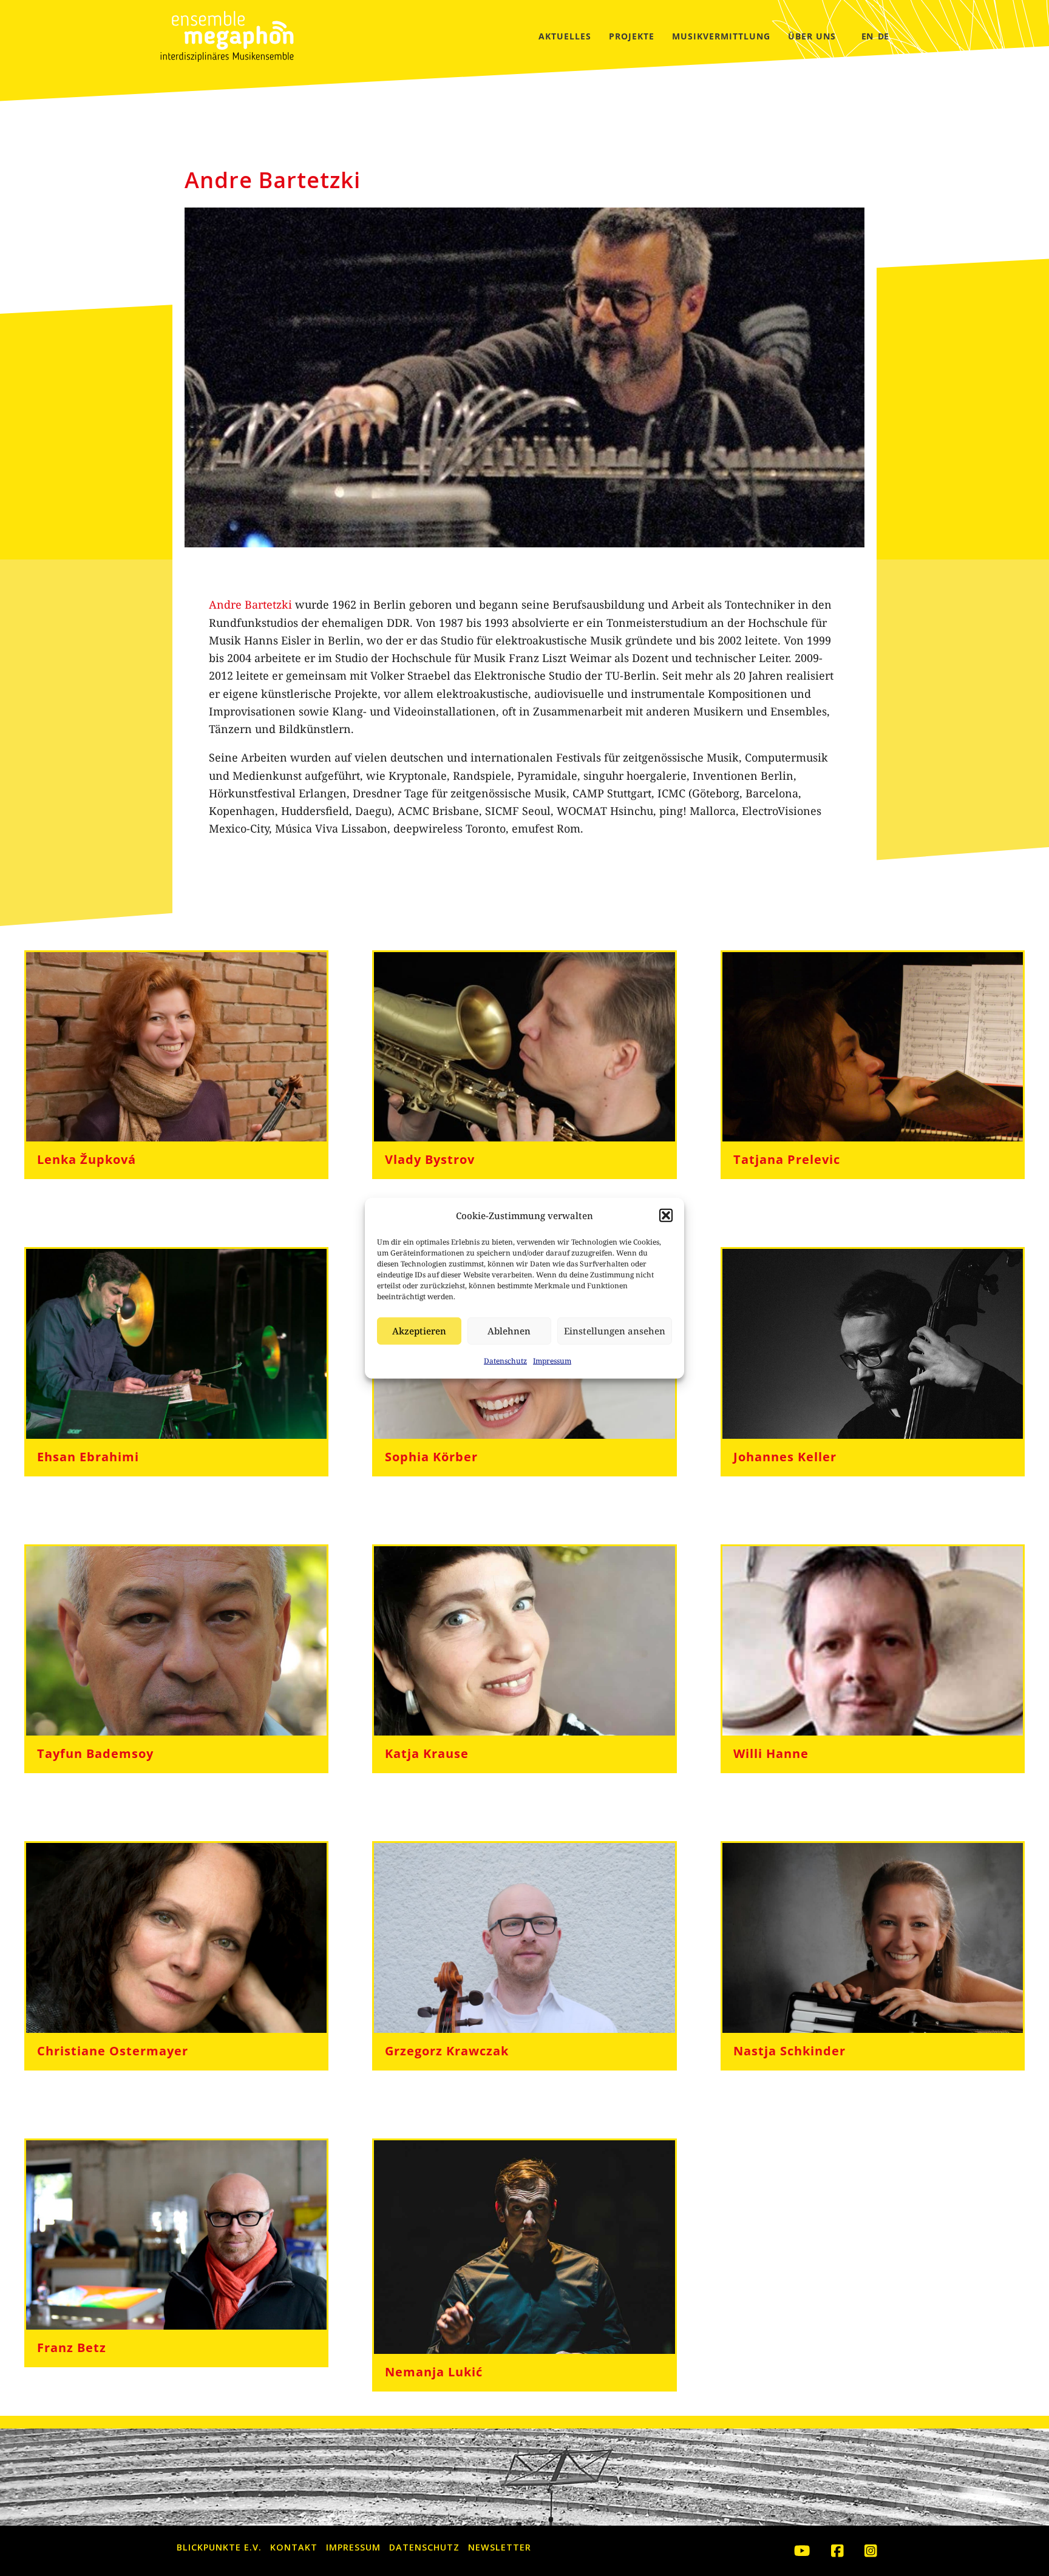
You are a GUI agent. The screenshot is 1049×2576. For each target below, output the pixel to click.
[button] (666, 1215)
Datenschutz (505, 1361)
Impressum (552, 1361)
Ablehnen (509, 1331)
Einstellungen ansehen (615, 1331)
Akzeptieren (419, 1331)
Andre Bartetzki (250, 604)
